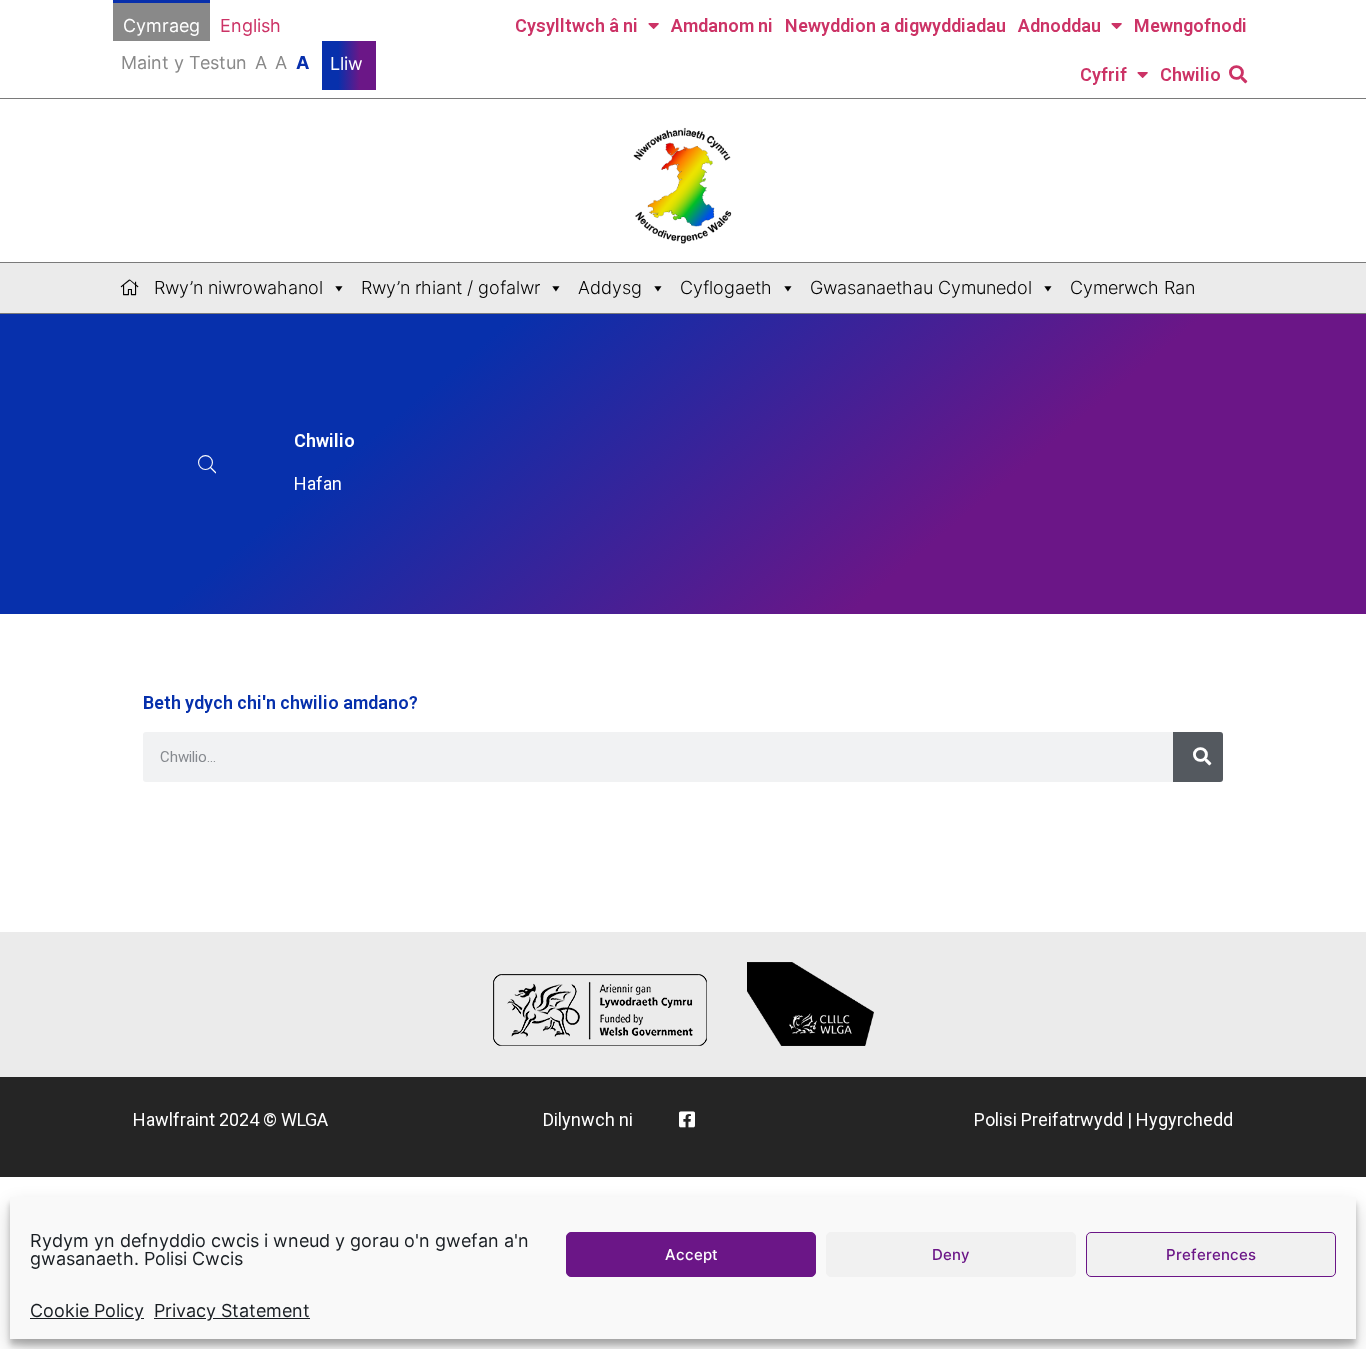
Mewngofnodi (1190, 25)
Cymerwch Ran (1132, 287)
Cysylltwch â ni (576, 25)
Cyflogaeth (726, 287)
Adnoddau (1059, 25)
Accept (691, 1254)
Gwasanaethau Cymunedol (921, 287)
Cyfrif (1103, 74)
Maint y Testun (215, 62)
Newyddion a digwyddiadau (895, 25)
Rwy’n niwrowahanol (238, 287)
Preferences (1211, 1254)
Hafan (318, 483)
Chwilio (1190, 74)
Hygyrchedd (1184, 1119)
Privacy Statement (232, 1310)
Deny (951, 1254)
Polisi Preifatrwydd (1048, 1119)
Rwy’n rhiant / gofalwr (450, 287)
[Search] (1198, 757)
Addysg (610, 287)
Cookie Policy (87, 1310)
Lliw (349, 63)
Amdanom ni (722, 25)
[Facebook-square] (687, 1119)
